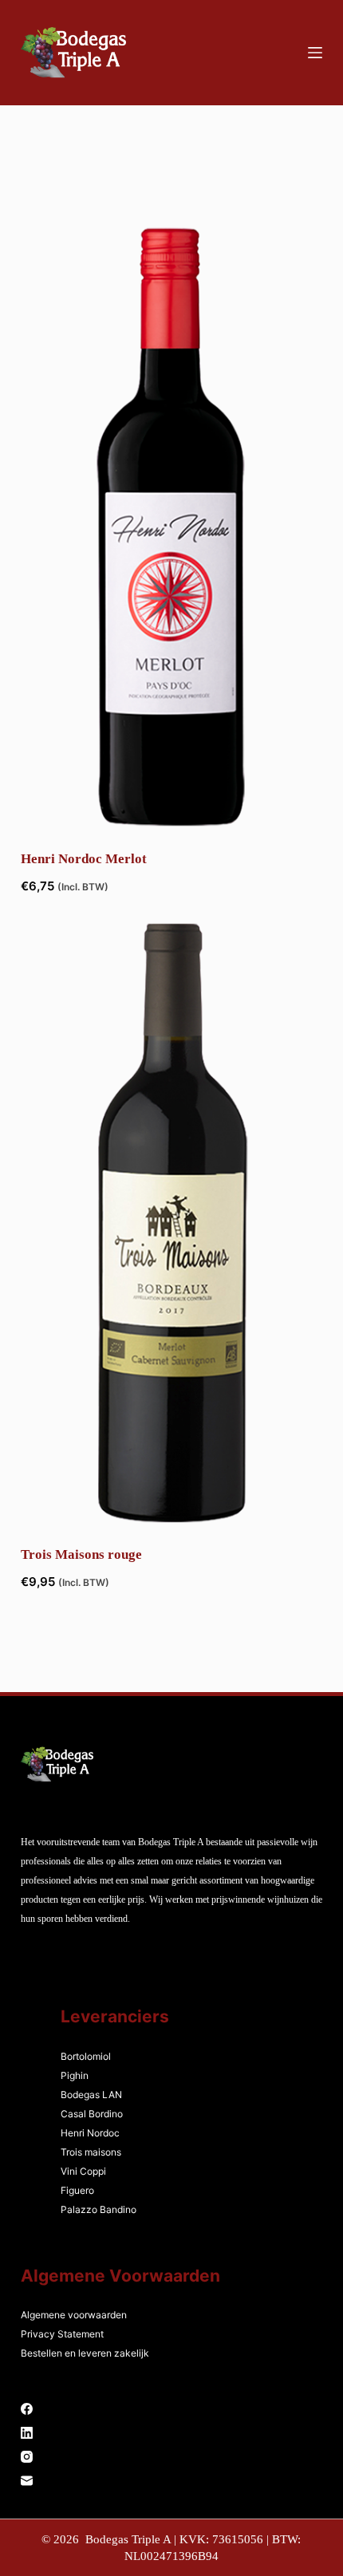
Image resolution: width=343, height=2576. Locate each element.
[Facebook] (171, 2409)
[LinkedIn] (171, 2433)
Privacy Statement (62, 2334)
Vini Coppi (83, 2171)
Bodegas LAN (91, 2095)
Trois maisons (91, 2152)
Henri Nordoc (90, 2133)
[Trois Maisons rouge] (171, 1223)
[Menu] (315, 53)
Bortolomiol (86, 2056)
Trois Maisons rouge (81, 1554)
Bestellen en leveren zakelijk (85, 2353)
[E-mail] (171, 2481)
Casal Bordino (92, 2114)
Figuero (77, 2190)
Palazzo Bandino (99, 2209)
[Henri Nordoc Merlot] (171, 527)
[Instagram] (171, 2457)
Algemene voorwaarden (74, 2315)
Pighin (75, 2075)
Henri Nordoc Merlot (84, 859)
